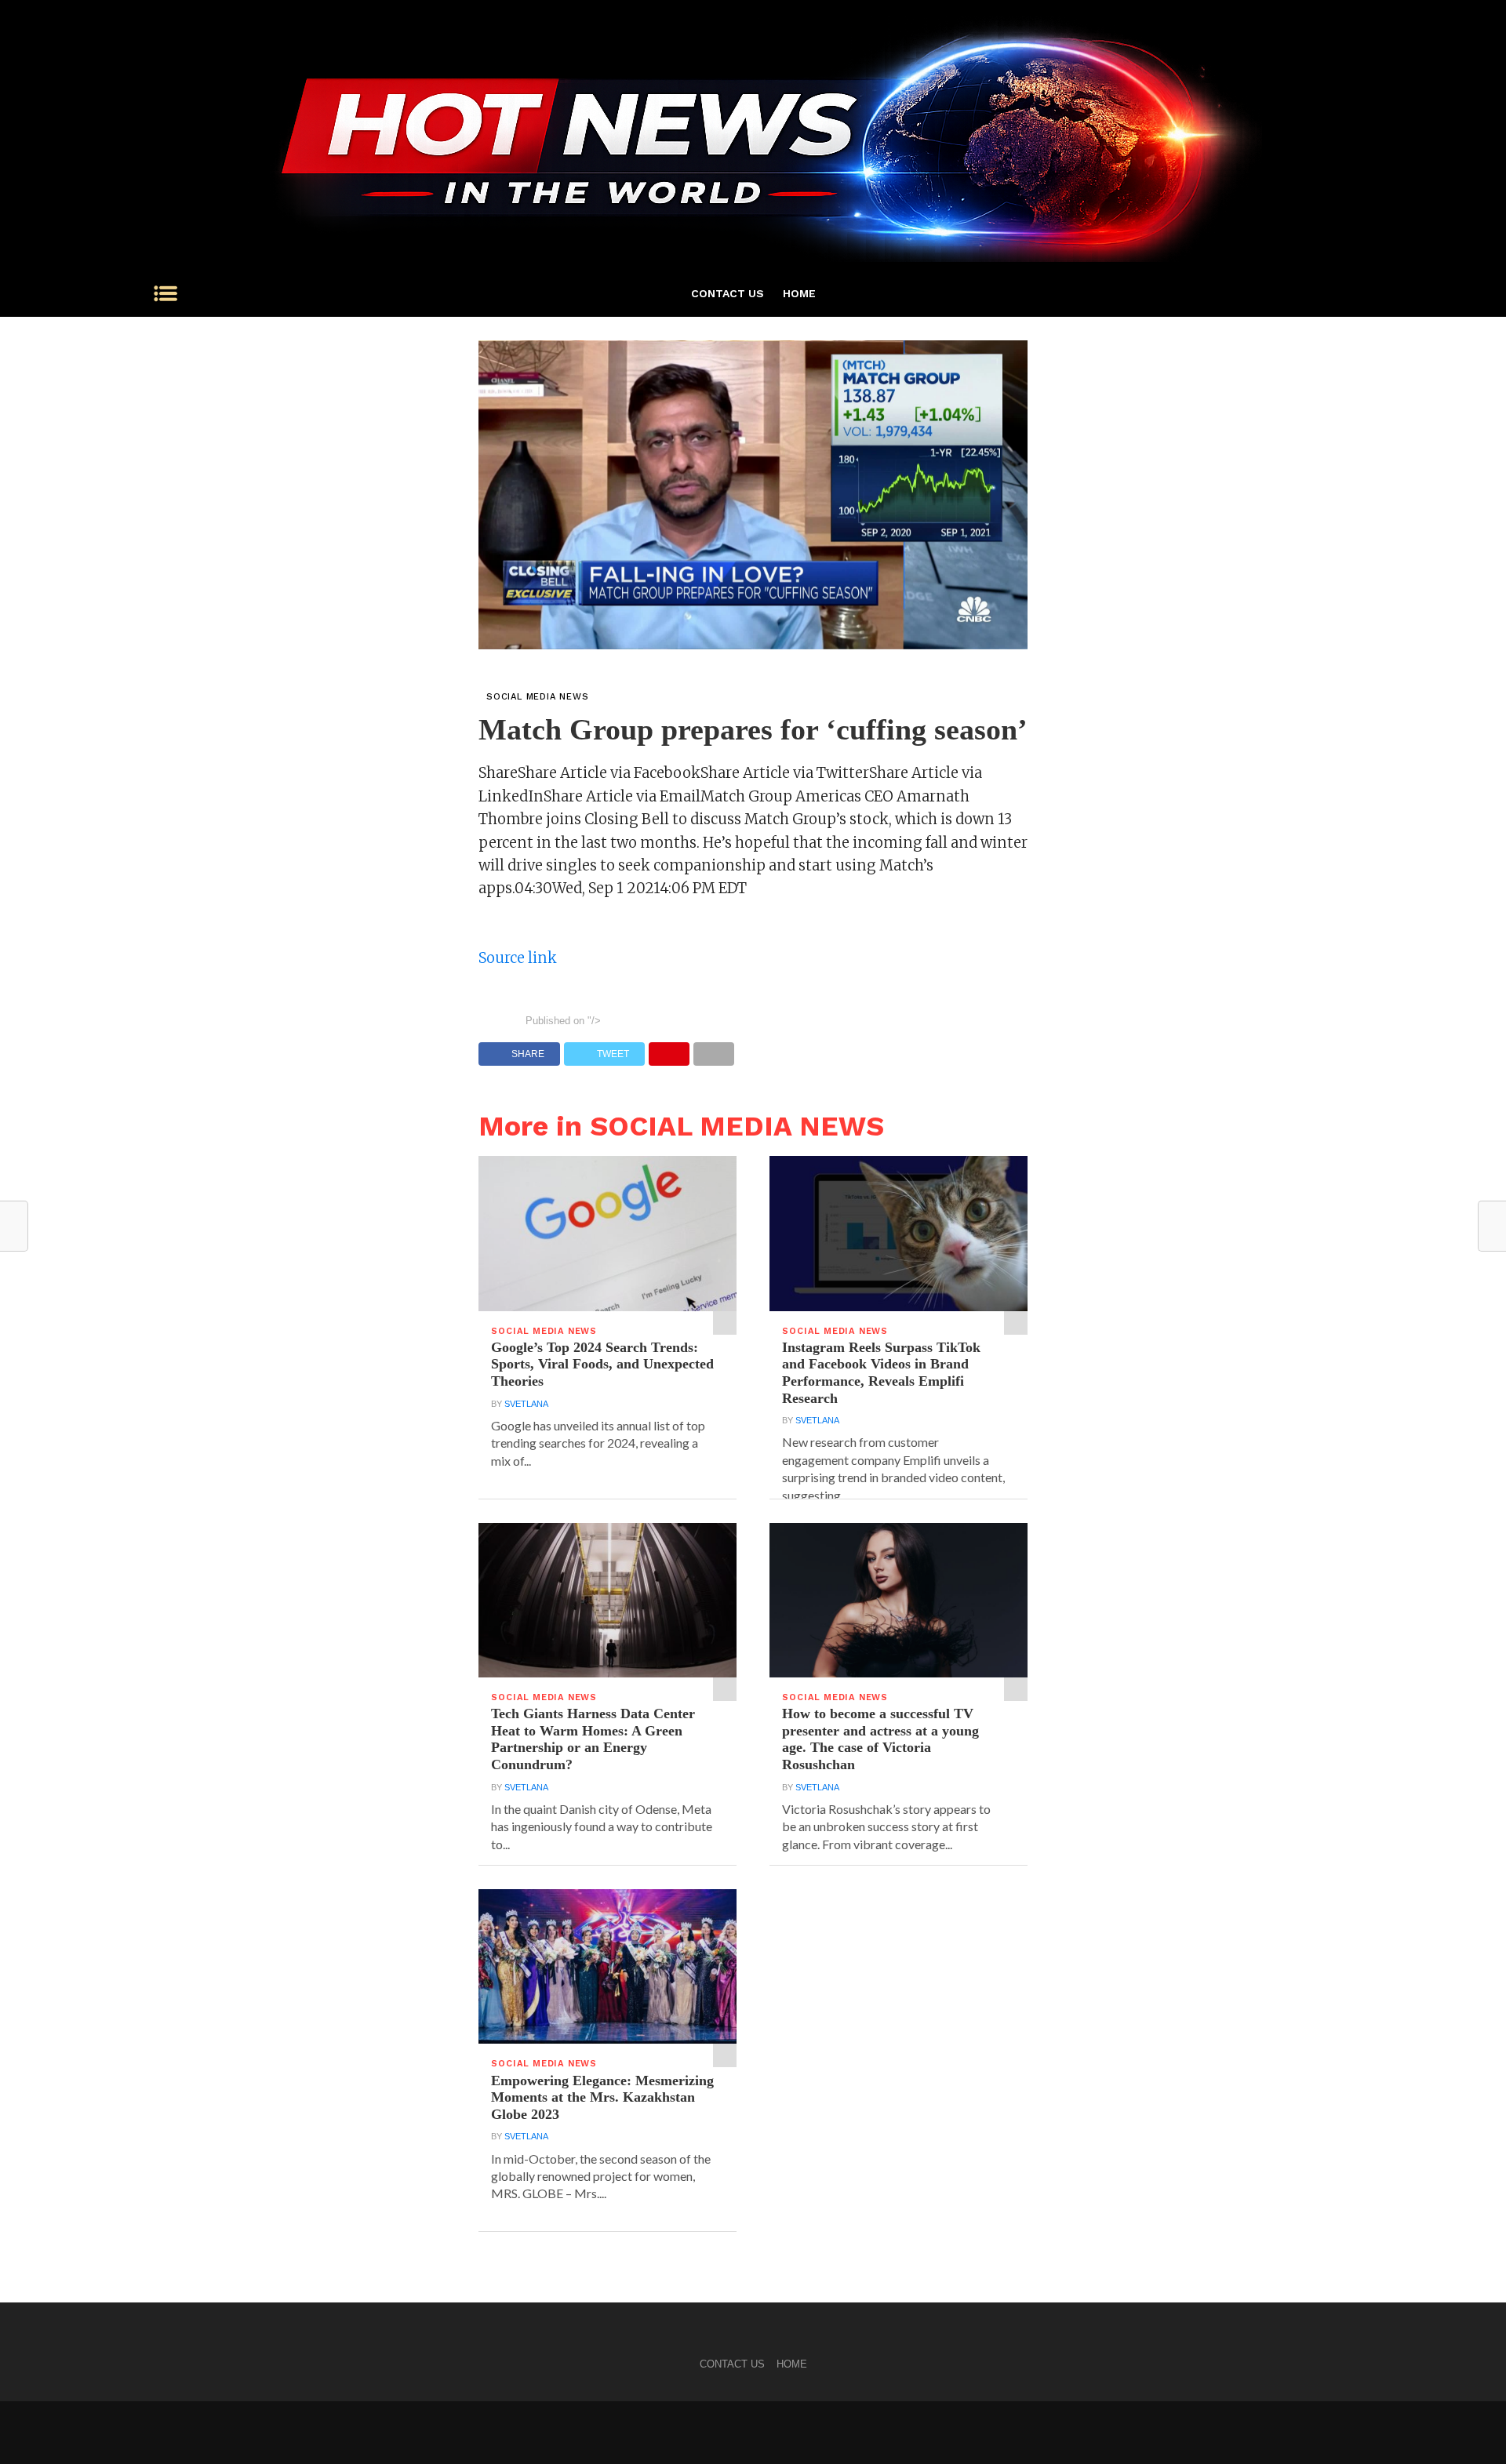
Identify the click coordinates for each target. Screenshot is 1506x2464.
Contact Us (728, 293)
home (799, 293)
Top (1469, 2427)
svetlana (526, 1404)
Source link (518, 958)
